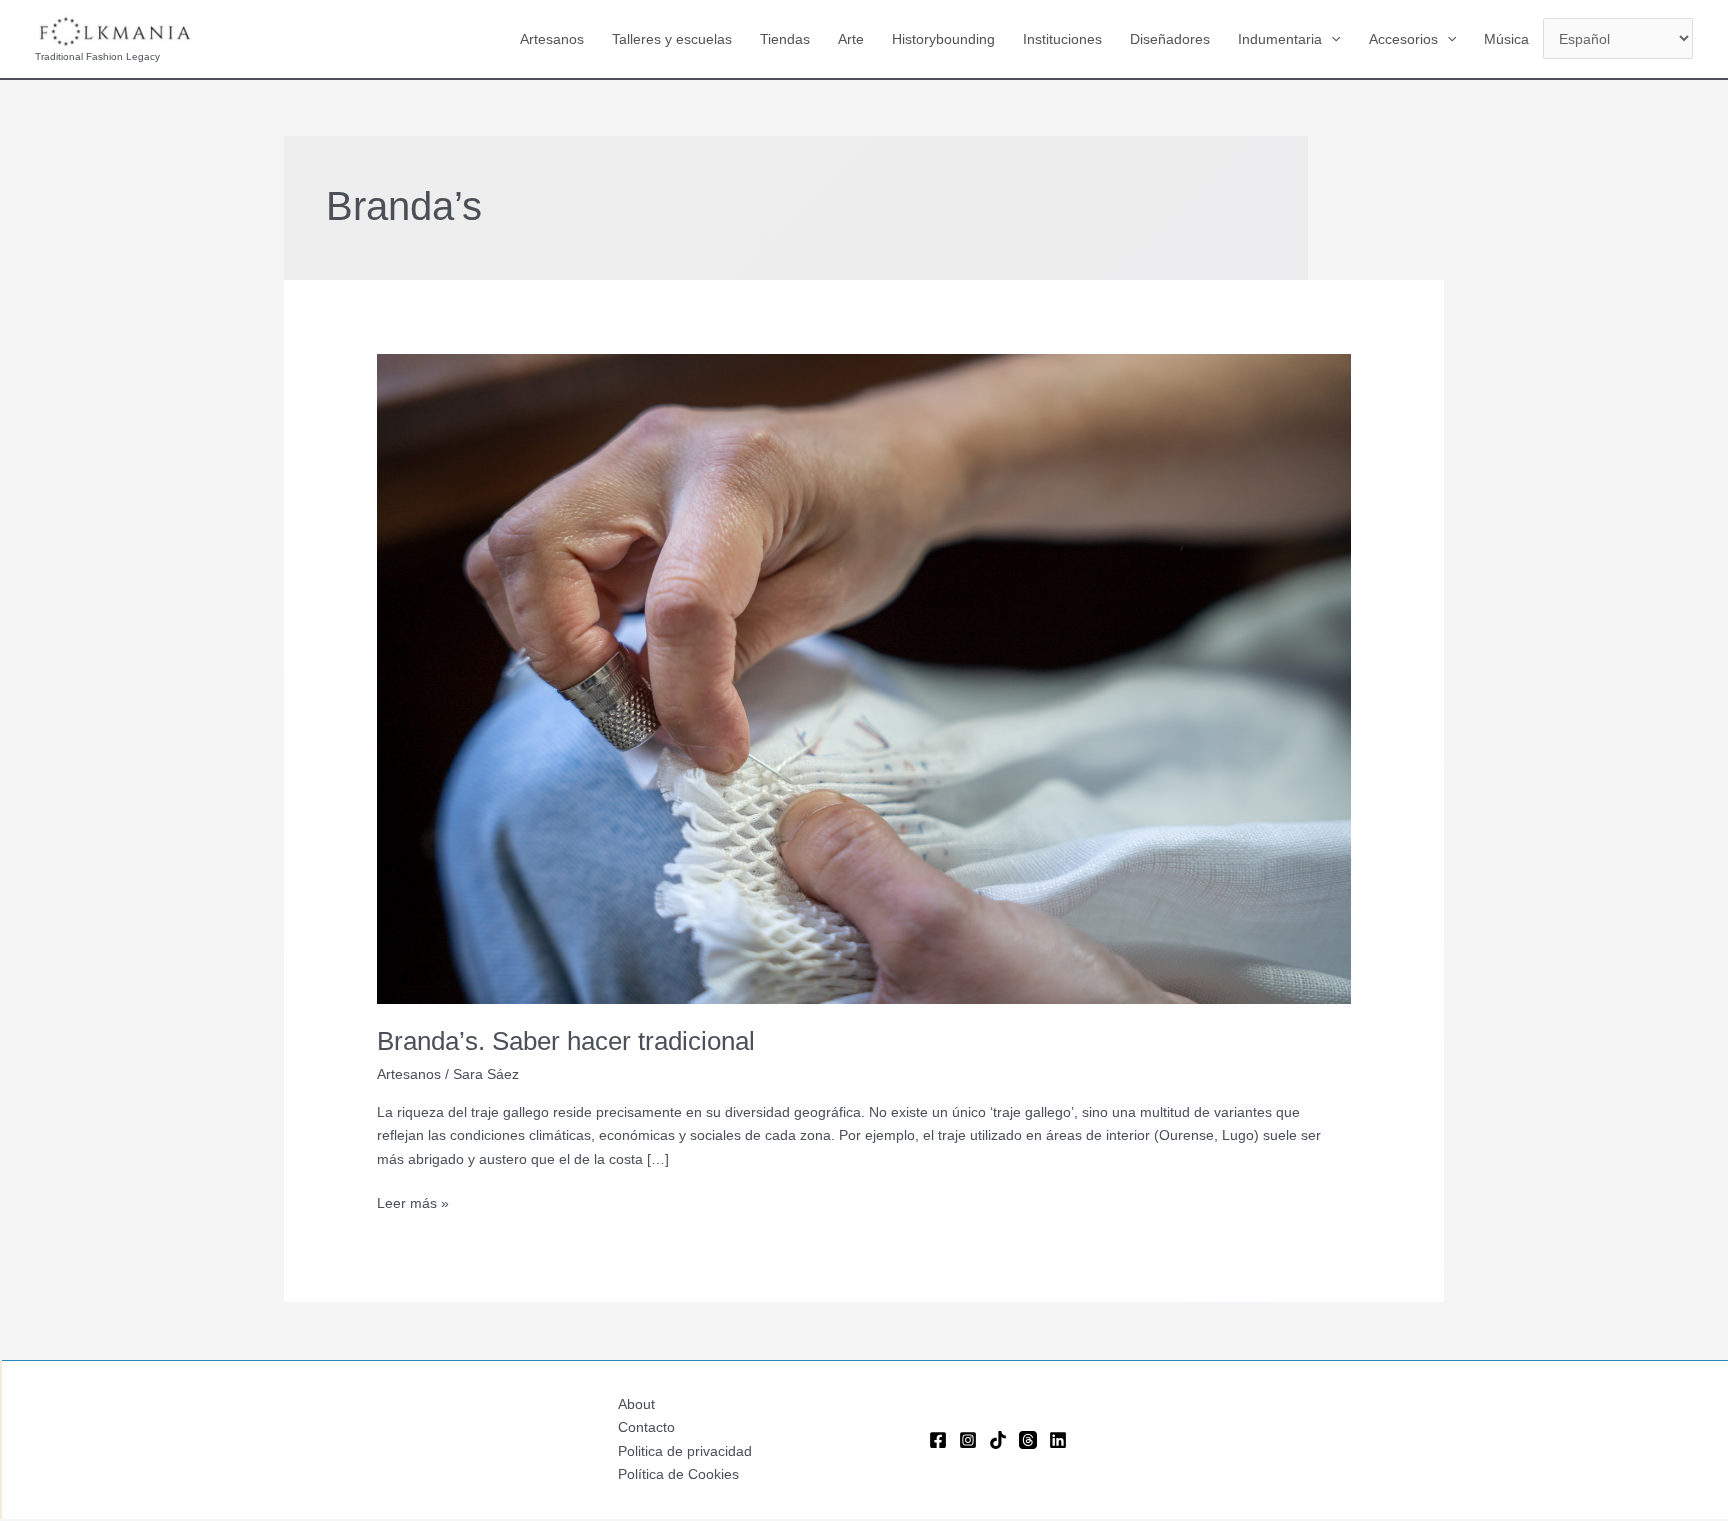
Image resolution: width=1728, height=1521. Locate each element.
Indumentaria (1280, 39)
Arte (851, 39)
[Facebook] (938, 1440)
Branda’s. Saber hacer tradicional (566, 1041)
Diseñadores (1170, 39)
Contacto (646, 1427)
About (636, 1404)
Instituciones (1062, 39)
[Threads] (1028, 1440)
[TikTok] (998, 1440)
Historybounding (943, 39)
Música (1506, 39)
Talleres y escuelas (672, 39)
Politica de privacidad (685, 1451)
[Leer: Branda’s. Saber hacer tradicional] (863, 678)
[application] (1331, 39)
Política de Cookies (678, 1474)
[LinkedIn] (1058, 1440)
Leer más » (413, 1205)
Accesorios (1403, 39)
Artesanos (552, 39)
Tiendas (785, 39)
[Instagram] (968, 1440)
